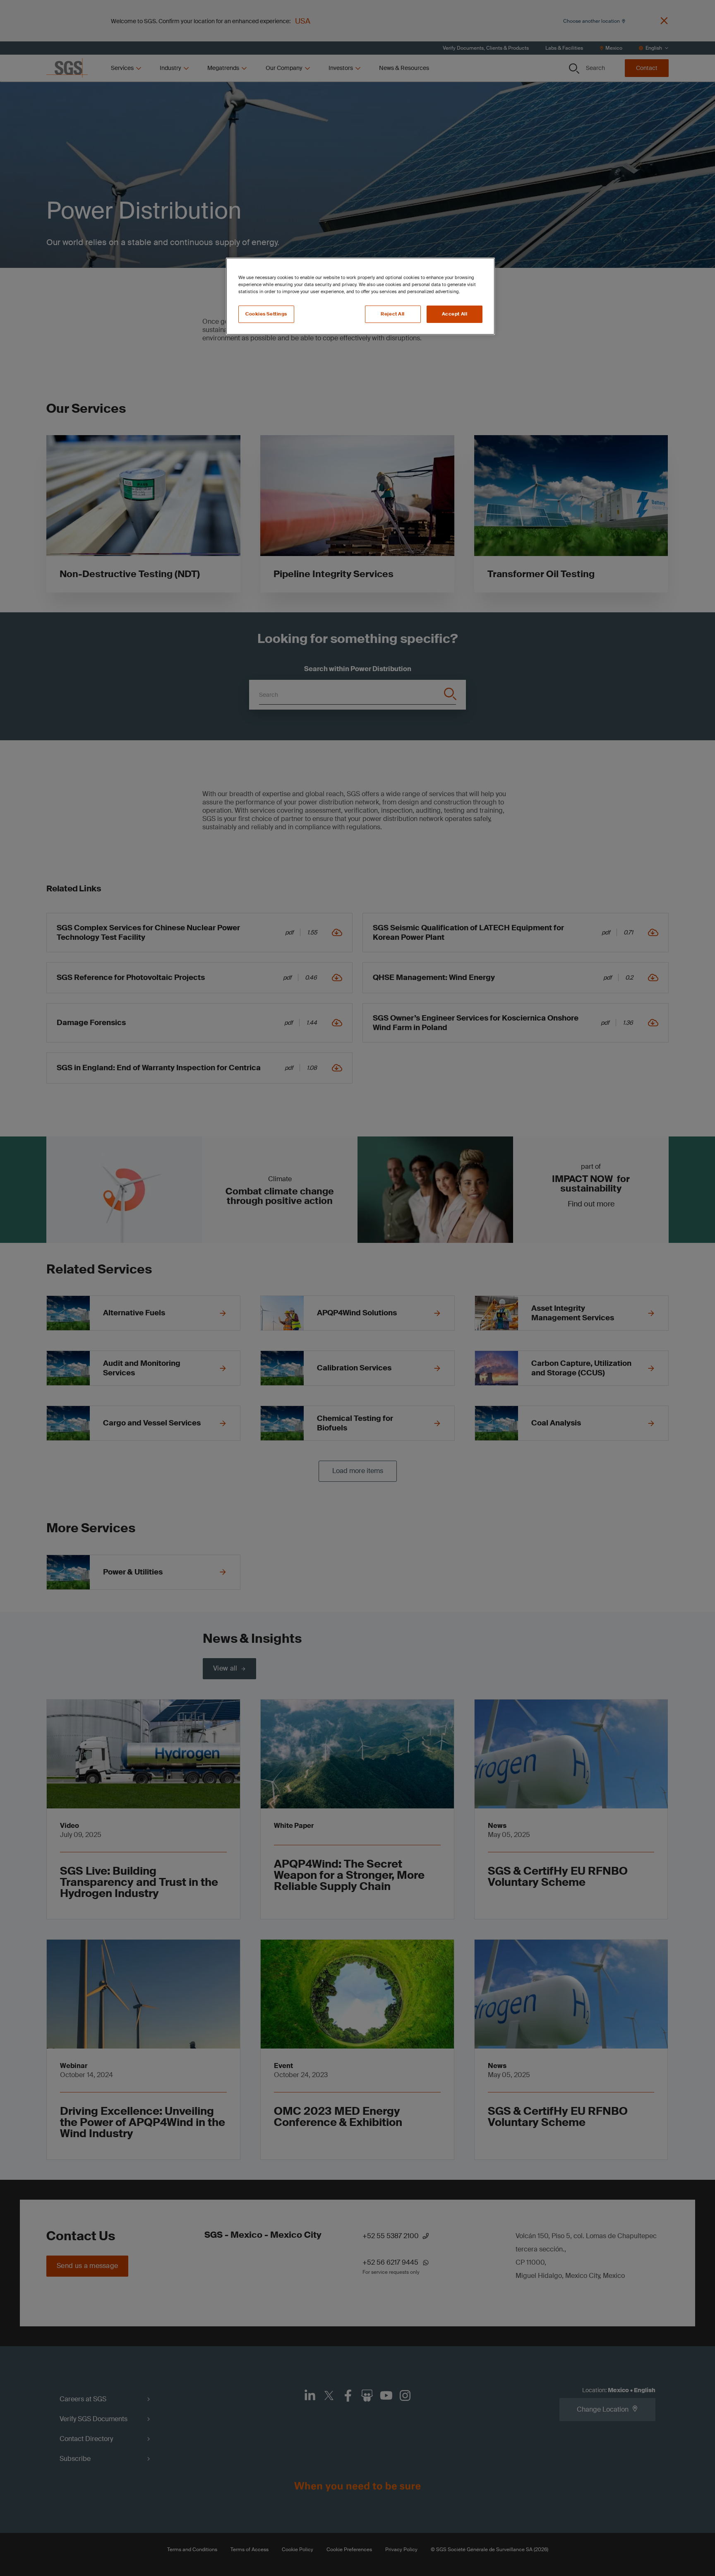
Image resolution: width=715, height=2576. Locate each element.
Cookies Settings (266, 314)
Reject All (393, 314)
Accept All (455, 314)
